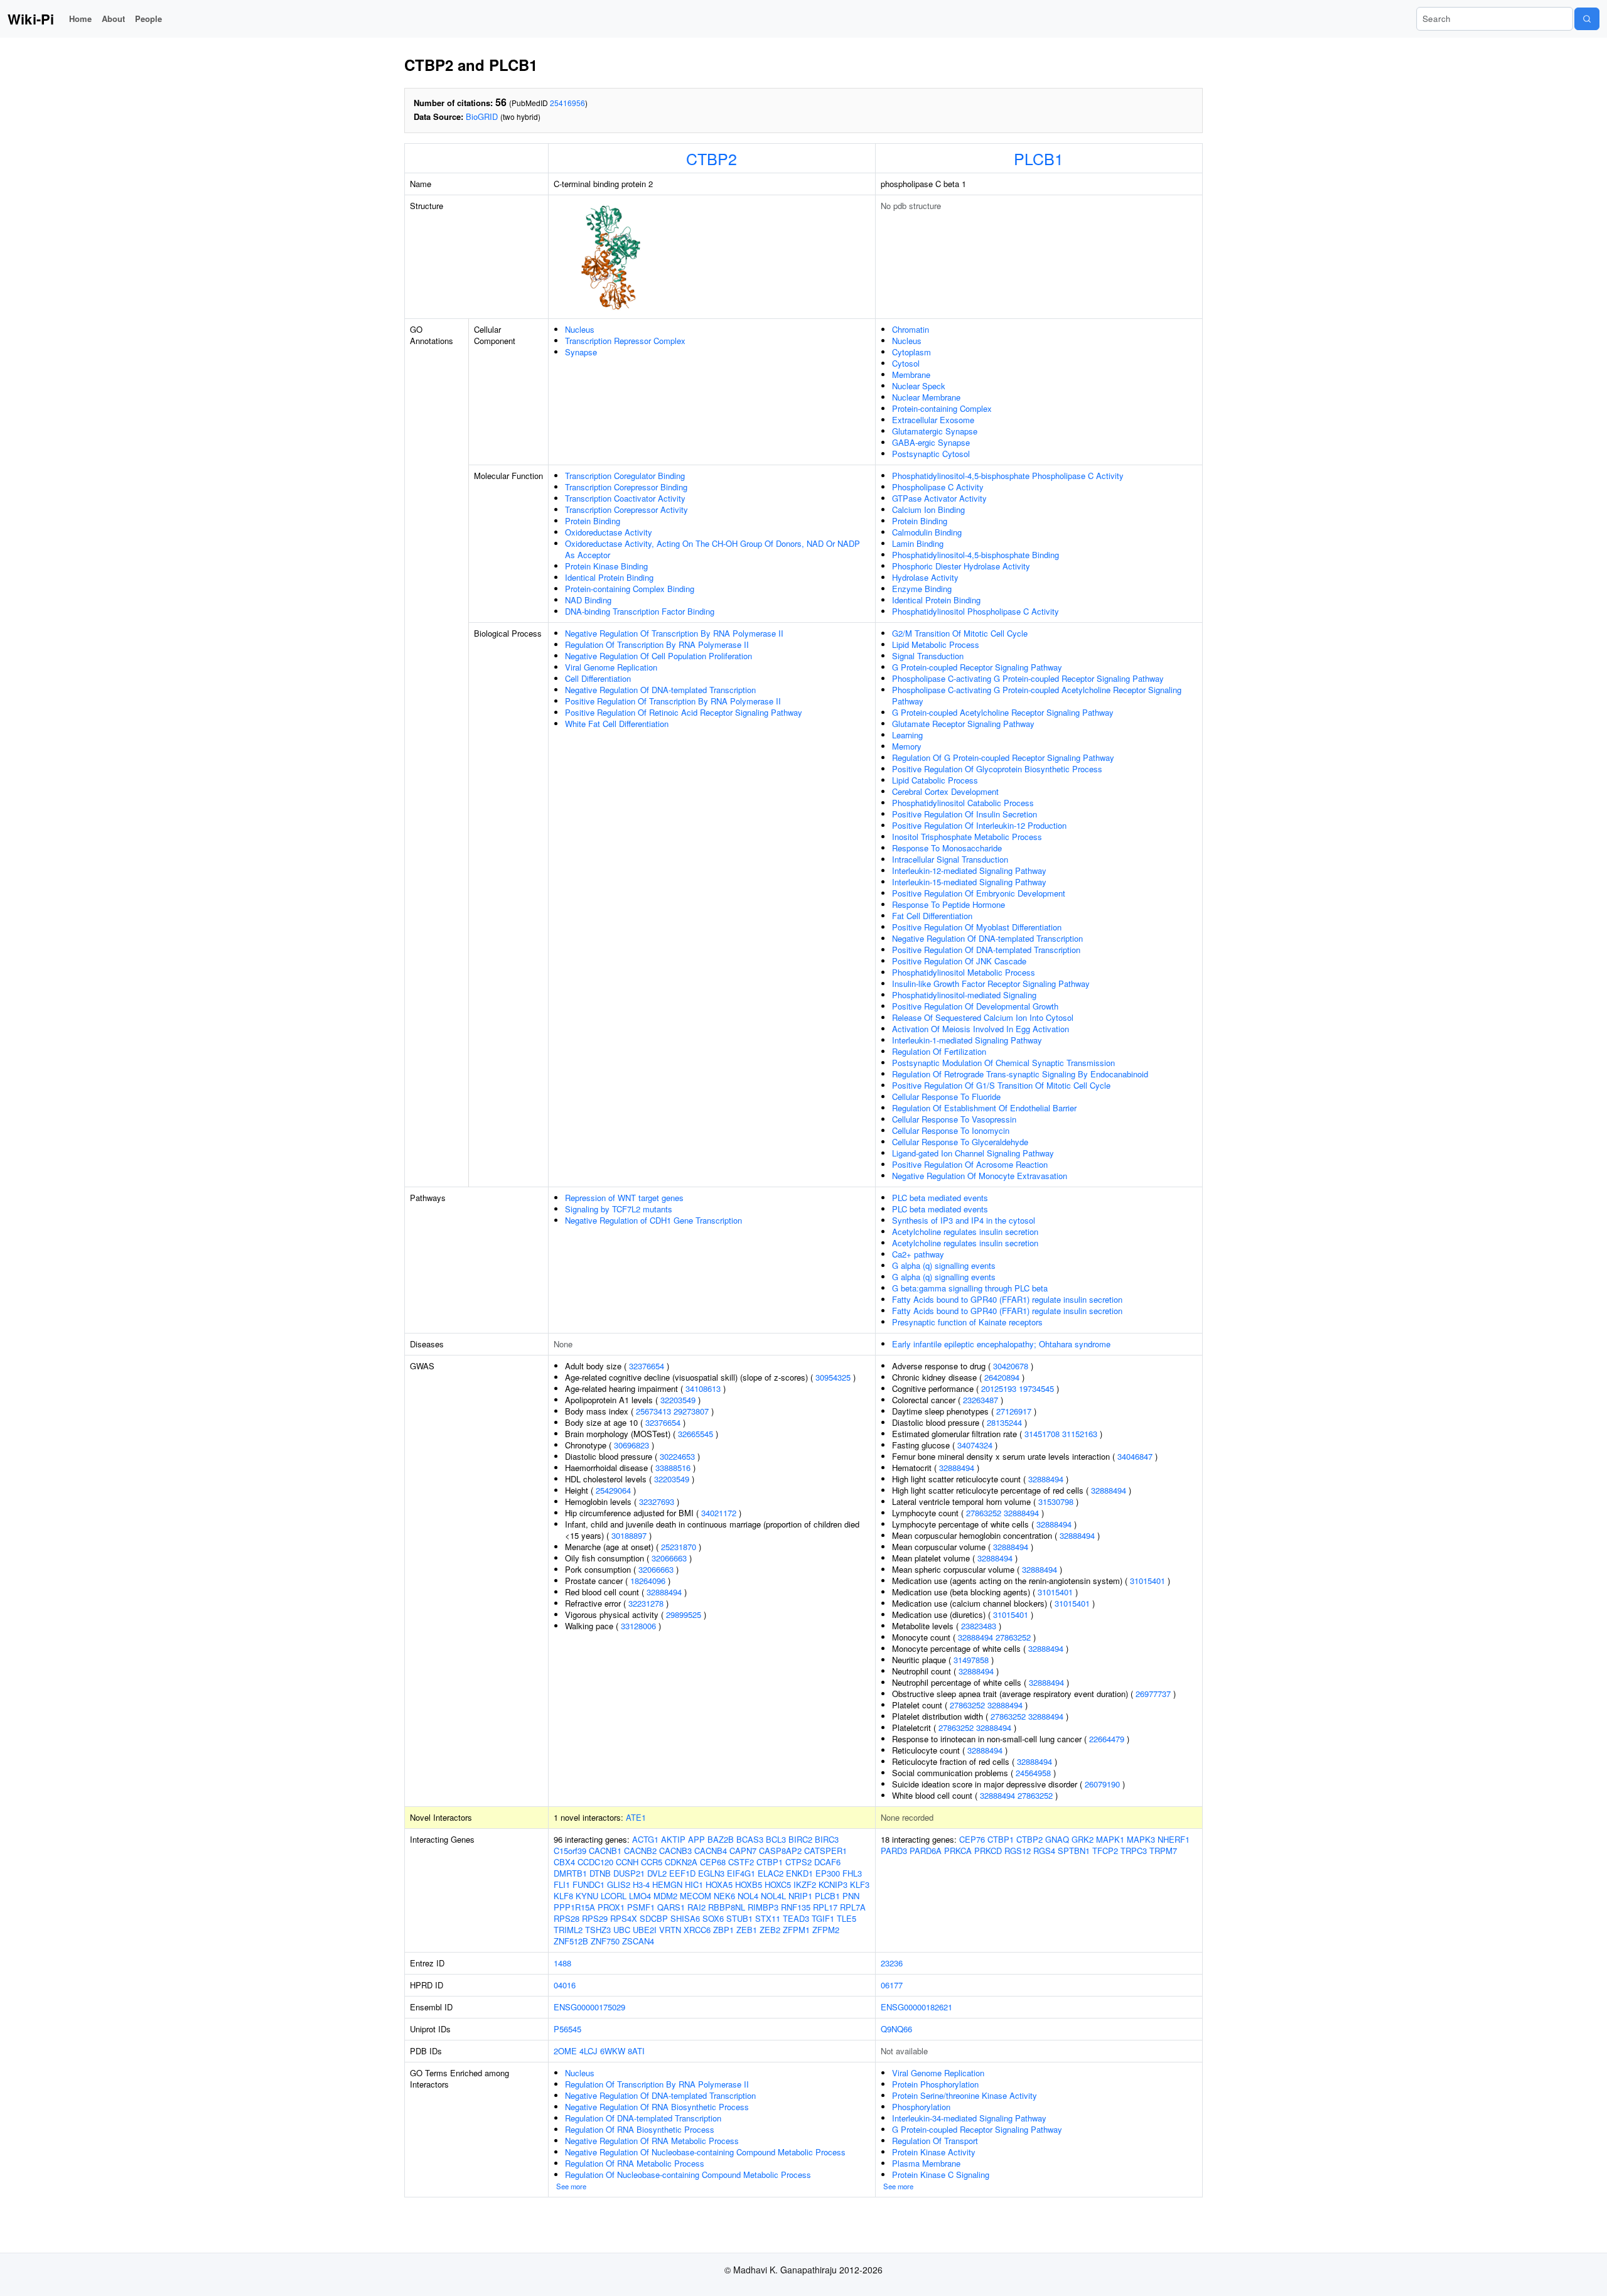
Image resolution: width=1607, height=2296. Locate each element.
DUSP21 (629, 1873)
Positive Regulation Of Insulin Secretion (965, 814)
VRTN (670, 1930)
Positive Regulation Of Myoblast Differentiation (977, 927)
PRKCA (958, 1851)
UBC (622, 1930)
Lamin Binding (918, 543)
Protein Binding (593, 521)
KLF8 (563, 1896)
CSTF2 (741, 1862)
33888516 (673, 1468)
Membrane (911, 375)
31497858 (971, 1660)
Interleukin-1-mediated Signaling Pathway (967, 1040)
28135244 (1004, 1422)
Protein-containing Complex (942, 408)
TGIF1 (823, 1918)
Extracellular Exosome (933, 420)
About (113, 19)
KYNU (587, 1896)
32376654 (647, 1366)
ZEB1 (747, 1930)
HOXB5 (749, 1884)
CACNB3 (675, 1851)
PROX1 (611, 1907)
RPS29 (595, 1918)
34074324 (975, 1445)
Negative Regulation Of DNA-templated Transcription (660, 690)
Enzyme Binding (922, 589)
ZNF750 (605, 1941)
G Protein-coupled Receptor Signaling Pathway (977, 667)
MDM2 (665, 1896)
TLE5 (846, 1918)
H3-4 (641, 1884)
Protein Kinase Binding (606, 566)
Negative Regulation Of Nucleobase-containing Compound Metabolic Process (705, 2152)
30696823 (632, 1445)
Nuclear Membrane (926, 397)
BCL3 (776, 1839)
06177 (892, 1985)
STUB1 (739, 1918)
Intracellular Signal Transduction (950, 859)
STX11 (768, 1918)
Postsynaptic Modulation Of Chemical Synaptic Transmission (1003, 1063)
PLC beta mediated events (940, 1198)
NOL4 (748, 1896)
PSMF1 (641, 1907)
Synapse (581, 352)
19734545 (1036, 1388)
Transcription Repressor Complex (625, 341)
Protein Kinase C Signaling (941, 2175)
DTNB (600, 1873)
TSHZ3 (598, 1930)
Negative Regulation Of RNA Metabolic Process (652, 2141)
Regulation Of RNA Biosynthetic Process (640, 2129)
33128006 (638, 1626)
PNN (851, 1896)
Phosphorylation (921, 2107)
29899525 (684, 1614)
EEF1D (682, 1873)
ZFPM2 (826, 1930)
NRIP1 (800, 1896)
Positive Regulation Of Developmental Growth (975, 1006)
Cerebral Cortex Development (945, 791)
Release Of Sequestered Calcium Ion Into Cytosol (983, 1017)
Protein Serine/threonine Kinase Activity (965, 2095)
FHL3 (852, 1873)
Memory (907, 746)
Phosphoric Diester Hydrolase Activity (961, 566)
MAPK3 (1141, 1839)
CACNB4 (711, 1851)
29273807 (691, 1411)
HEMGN (667, 1884)
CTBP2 (712, 158)
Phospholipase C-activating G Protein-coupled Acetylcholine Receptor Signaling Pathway (1037, 695)
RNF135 (796, 1907)
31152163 (1080, 1434)
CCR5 (652, 1862)
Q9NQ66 (896, 2029)
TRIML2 (568, 1930)
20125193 (999, 1388)
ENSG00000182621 (916, 2007)
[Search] (1587, 19)
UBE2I (645, 1930)
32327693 (657, 1501)
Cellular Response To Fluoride (946, 1097)
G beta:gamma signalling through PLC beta (970, 1288)
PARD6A (926, 1851)
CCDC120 (595, 1862)
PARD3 (894, 1851)
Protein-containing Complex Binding (630, 589)
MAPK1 (1110, 1839)
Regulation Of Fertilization (939, 1051)
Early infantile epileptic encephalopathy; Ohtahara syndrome (1001, 1344)
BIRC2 (800, 1839)
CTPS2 (798, 1862)
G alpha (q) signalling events (944, 1265)
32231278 (646, 1603)
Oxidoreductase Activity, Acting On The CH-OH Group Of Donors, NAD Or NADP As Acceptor (712, 549)
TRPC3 (1134, 1851)
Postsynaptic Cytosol (931, 454)
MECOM (696, 1896)
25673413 (653, 1411)
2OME (565, 2051)
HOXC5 (778, 1884)
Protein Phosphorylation (935, 2084)
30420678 (1011, 1366)
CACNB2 (640, 1851)
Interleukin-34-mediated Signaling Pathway (969, 2118)
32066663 (669, 1558)
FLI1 (562, 1884)
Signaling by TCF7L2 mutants (619, 1209)
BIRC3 (827, 1839)
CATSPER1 (825, 1851)
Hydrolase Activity (925, 577)
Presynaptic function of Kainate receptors (967, 1322)
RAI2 (696, 1907)
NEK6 (724, 1896)
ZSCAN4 (638, 1941)
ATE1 (636, 1817)
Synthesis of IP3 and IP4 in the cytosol (964, 1220)
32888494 (664, 1592)
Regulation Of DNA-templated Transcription (643, 2118)
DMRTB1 (570, 1873)
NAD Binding (588, 600)
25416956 (567, 103)
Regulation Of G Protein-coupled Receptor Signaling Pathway (1003, 757)
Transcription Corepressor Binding (626, 487)
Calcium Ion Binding (928, 509)
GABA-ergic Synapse (931, 442)
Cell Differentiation (598, 678)
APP (696, 1839)
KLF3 (860, 1884)
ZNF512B (571, 1941)
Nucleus (580, 329)
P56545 (567, 2029)
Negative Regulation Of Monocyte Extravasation (980, 1176)
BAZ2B (721, 1839)
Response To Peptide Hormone (949, 904)
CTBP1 (770, 1862)
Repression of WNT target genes (624, 1198)
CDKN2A (681, 1862)
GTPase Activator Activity (939, 498)
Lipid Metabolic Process (936, 644)
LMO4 (640, 1896)
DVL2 (657, 1873)
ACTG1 (645, 1839)
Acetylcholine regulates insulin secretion (965, 1232)
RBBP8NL (727, 1907)
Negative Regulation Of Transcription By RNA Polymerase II (674, 633)
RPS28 (567, 1918)
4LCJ (589, 2051)
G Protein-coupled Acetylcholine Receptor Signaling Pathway (1003, 712)
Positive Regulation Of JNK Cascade (959, 961)
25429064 (613, 1490)
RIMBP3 (763, 1907)
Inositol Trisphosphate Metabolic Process (967, 837)
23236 (892, 1963)
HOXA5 (719, 1884)
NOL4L (773, 1896)
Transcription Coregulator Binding (625, 476)
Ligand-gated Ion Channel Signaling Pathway (973, 1153)
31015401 (1147, 1581)
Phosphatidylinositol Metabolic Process (964, 972)
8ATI (636, 2051)
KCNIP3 (833, 1884)
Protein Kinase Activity (934, 2152)
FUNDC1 (589, 1884)
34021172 (719, 1513)
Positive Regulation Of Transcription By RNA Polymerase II (673, 701)
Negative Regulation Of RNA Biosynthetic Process (657, 2107)
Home (80, 19)
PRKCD (988, 1851)
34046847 (1135, 1456)
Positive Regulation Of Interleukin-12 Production (979, 825)
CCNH (627, 1862)
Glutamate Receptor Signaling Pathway (963, 724)
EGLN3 (711, 1873)
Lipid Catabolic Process (935, 780)
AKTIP (673, 1839)
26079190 (1102, 1784)
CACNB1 (605, 1851)
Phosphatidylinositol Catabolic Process (963, 803)
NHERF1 (1174, 1839)
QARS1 (671, 1907)
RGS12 (1018, 1851)
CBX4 (564, 1862)
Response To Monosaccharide (947, 848)
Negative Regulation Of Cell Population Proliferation (658, 656)
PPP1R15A (574, 1907)
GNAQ (1057, 1839)
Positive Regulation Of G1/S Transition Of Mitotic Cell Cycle (1001, 1085)
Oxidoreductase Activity (609, 532)
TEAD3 (796, 1918)
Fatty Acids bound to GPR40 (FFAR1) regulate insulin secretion (1007, 1299)
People (148, 19)
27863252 (984, 1513)
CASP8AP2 (780, 1851)
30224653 (677, 1456)
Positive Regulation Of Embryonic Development (979, 893)
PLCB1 (1039, 158)
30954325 (833, 1377)
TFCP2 (1105, 1851)
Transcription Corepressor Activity (626, 509)
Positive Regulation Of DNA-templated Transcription (986, 950)
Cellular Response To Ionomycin (951, 1130)
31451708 (1042, 1434)
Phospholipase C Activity (938, 487)
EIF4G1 (741, 1873)
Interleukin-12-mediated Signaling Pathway (969, 870)
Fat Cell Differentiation (932, 916)
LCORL (614, 1896)
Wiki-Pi (31, 19)
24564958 (1033, 1773)
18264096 (648, 1581)
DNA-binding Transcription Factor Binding (640, 611)
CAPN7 (743, 1851)
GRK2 (1083, 1839)
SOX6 (713, 1918)
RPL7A (853, 1907)
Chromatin (911, 329)
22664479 (1107, 1739)
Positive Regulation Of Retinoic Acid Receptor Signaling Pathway (684, 712)
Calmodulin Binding (927, 532)
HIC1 (694, 1884)
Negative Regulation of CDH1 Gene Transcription (653, 1220)
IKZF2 (805, 1884)
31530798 (1056, 1501)
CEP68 (713, 1862)
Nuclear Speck (919, 386)
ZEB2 (770, 1930)
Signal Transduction (928, 656)
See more (571, 2186)
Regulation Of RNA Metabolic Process (635, 2163)
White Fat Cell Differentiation (617, 724)
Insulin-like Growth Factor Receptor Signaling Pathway (991, 984)
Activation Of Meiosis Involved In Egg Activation (981, 1029)
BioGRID (482, 116)
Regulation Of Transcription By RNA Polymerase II (657, 644)
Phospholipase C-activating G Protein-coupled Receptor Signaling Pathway (1028, 678)
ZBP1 (723, 1930)
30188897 (629, 1535)
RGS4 (1044, 1851)
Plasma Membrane (926, 2163)
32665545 (696, 1434)
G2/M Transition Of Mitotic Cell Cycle (960, 633)
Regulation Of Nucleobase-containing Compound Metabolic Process (688, 2175)
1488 (562, 1963)
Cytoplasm (911, 352)
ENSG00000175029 (589, 2007)
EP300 (828, 1873)
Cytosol (906, 363)
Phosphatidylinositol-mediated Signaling (964, 995)
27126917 (1014, 1411)
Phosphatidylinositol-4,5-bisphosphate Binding (975, 555)
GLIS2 (619, 1884)
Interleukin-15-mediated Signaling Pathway (969, 882)
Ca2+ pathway (918, 1254)
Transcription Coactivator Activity (625, 498)
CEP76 (972, 1839)
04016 (565, 1985)
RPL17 (825, 1907)
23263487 (981, 1400)
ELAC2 (771, 1873)
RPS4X (624, 1918)
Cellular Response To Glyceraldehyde (960, 1142)
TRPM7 (1163, 1851)
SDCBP (654, 1918)
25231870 (679, 1547)
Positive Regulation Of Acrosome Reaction (970, 1164)
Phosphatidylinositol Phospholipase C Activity (975, 611)
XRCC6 (697, 1930)
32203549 (678, 1400)
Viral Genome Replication (611, 667)
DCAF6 (827, 1862)
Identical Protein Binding (609, 577)
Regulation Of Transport (935, 2141)
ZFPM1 (796, 1930)
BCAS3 (750, 1839)
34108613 (703, 1388)
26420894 (1002, 1377)
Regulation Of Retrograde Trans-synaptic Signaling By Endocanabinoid (1020, 1074)
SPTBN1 (1074, 1851)
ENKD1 (799, 1873)
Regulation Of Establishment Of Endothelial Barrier (984, 1108)
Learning (907, 735)
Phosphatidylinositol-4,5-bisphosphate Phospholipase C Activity (1008, 476)
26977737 (1153, 1694)
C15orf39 (570, 1851)
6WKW (613, 2051)
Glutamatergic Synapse (935, 431)
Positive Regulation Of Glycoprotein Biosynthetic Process (997, 769)
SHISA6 (685, 1918)
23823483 (979, 1626)
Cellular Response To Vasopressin (954, 1119)
